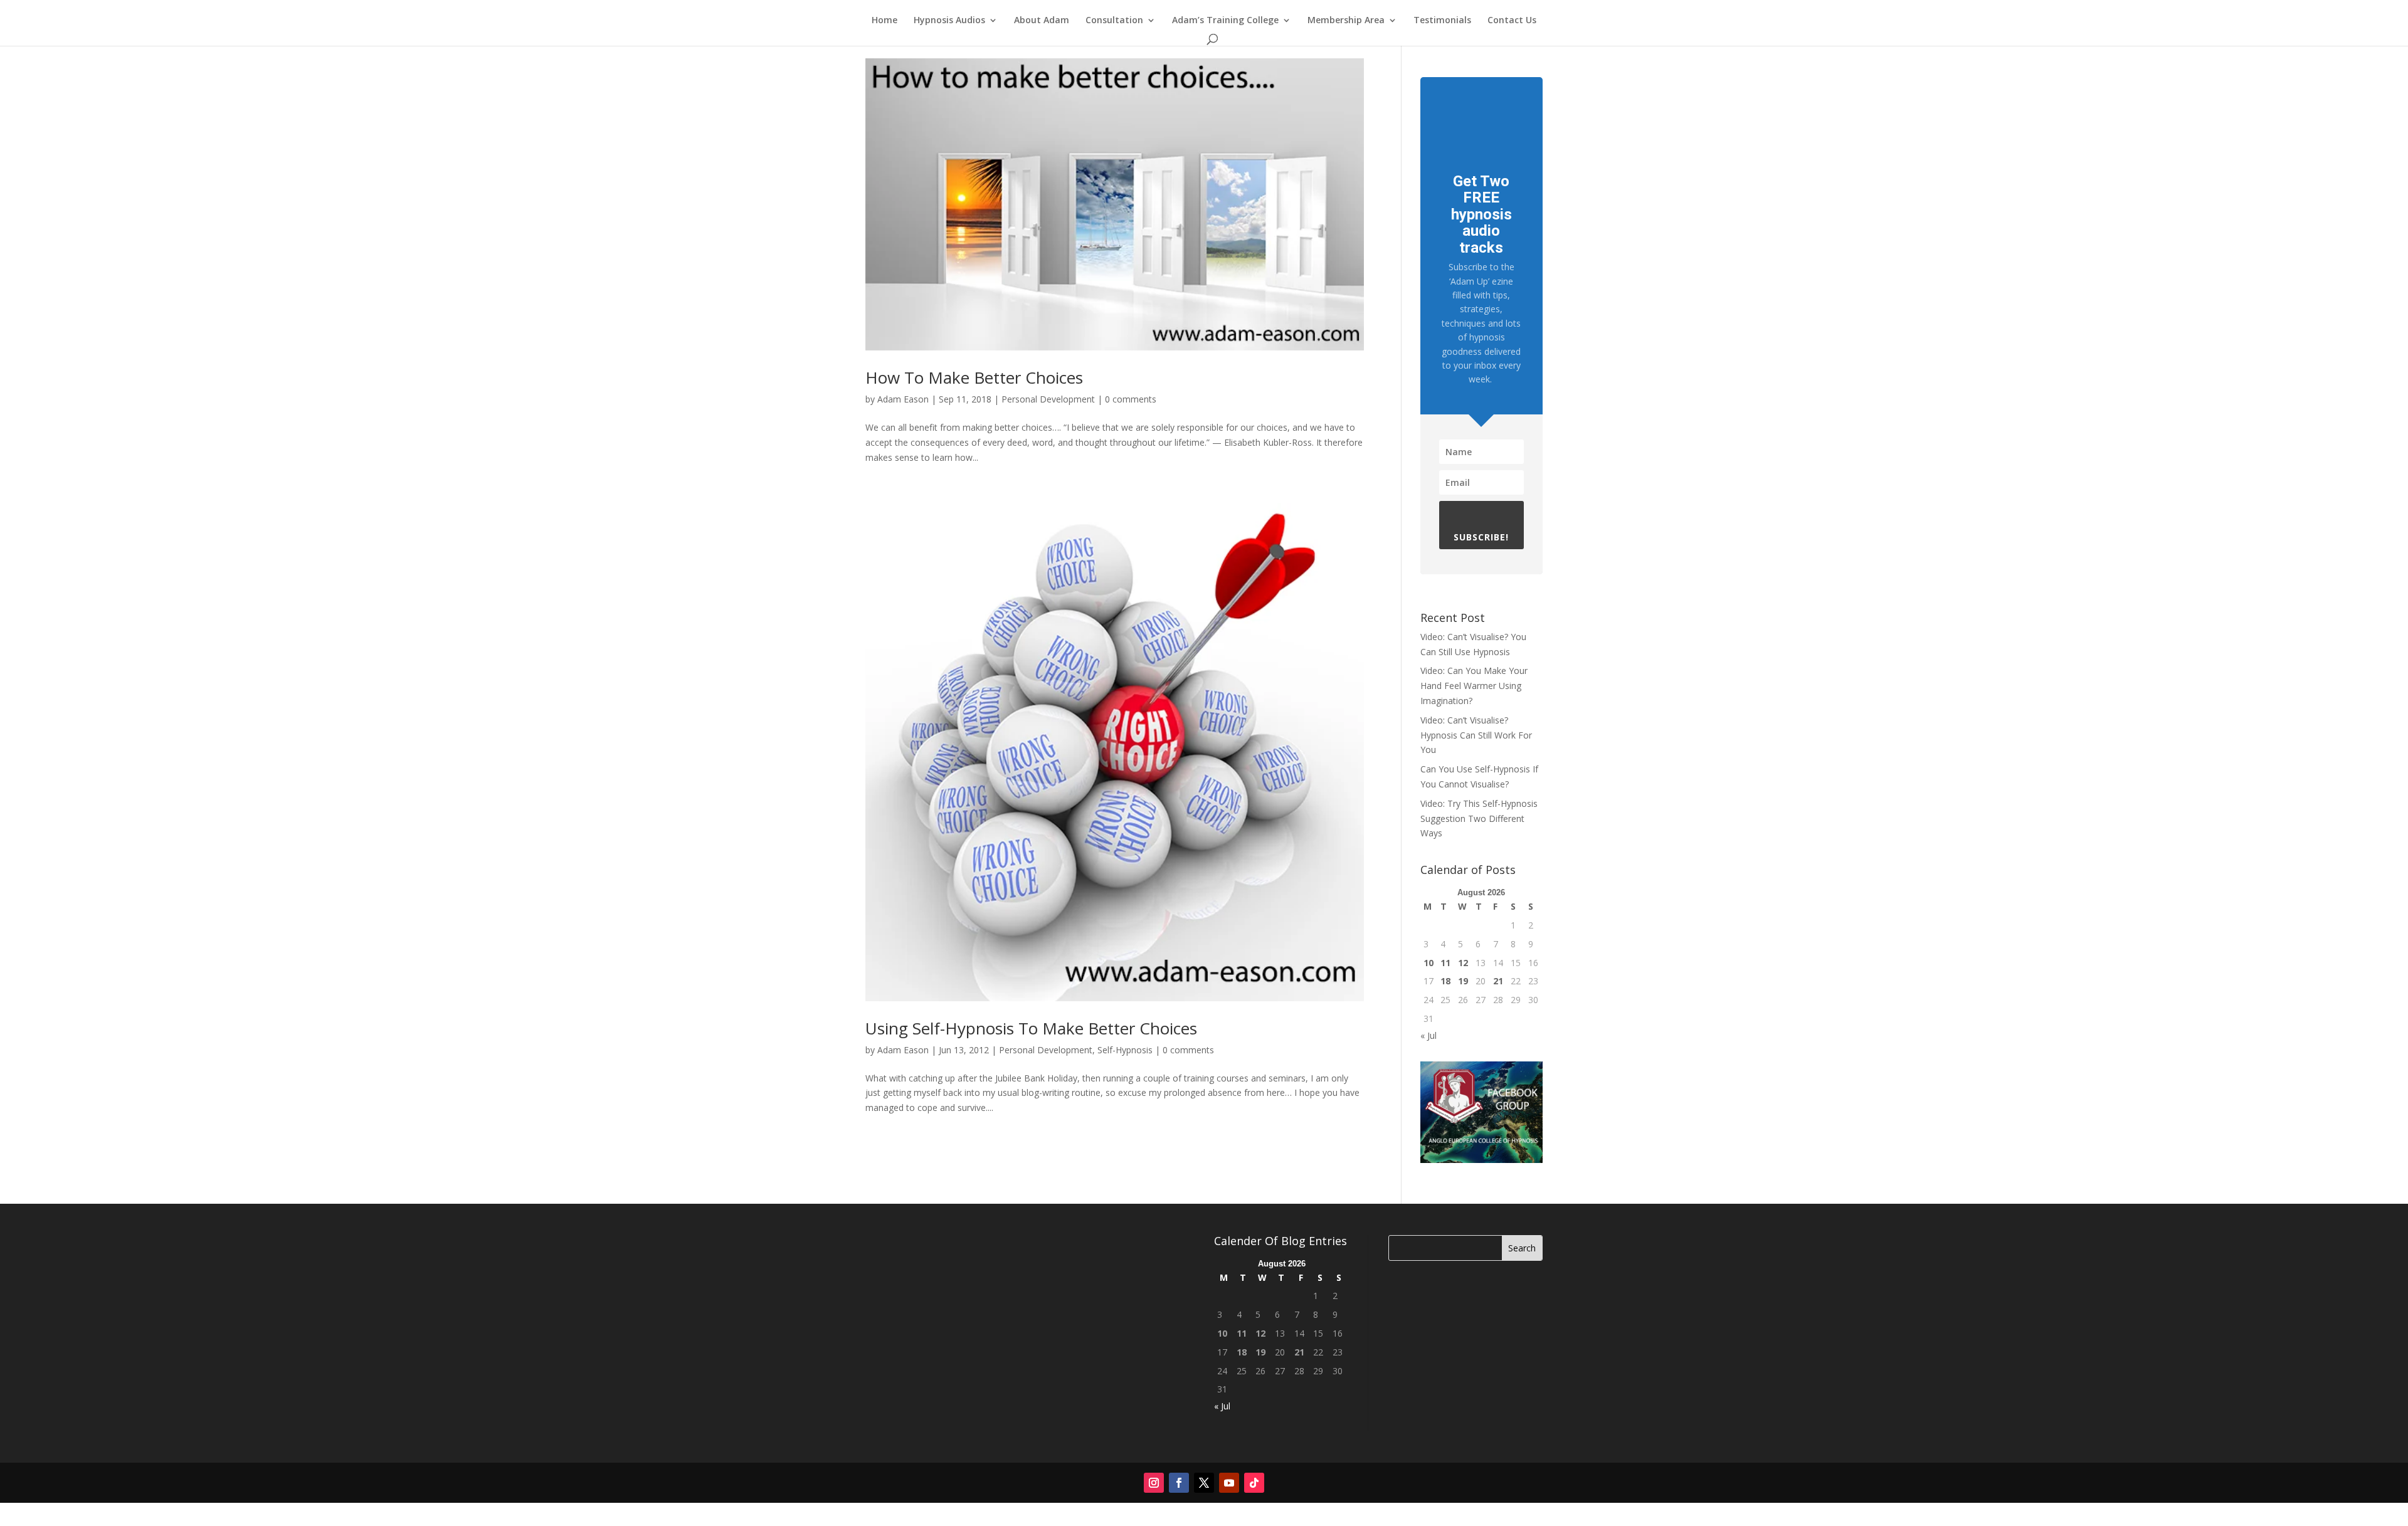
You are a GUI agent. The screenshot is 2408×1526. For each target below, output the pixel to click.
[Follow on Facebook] (1179, 1483)
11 (1445, 963)
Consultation (1114, 21)
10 (1428, 963)
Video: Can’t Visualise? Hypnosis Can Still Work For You (1476, 735)
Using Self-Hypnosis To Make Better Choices (1031, 1028)
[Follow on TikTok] (1254, 1483)
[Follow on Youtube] (1229, 1483)
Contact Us (1512, 21)
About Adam (1042, 21)
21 (1498, 981)
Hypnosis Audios (949, 21)
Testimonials (1442, 21)
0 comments (1131, 399)
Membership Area (1346, 21)
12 (1463, 963)
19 (1463, 981)
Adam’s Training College (1225, 21)
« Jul (1428, 1035)
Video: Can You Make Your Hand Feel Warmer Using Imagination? (1474, 686)
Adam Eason (903, 399)
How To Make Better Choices (974, 377)
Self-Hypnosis (1125, 1050)
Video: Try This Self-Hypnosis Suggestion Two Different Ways (1479, 818)
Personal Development (1048, 399)
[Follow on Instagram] (1154, 1483)
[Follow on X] (1204, 1483)
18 (1445, 981)
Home (885, 21)
